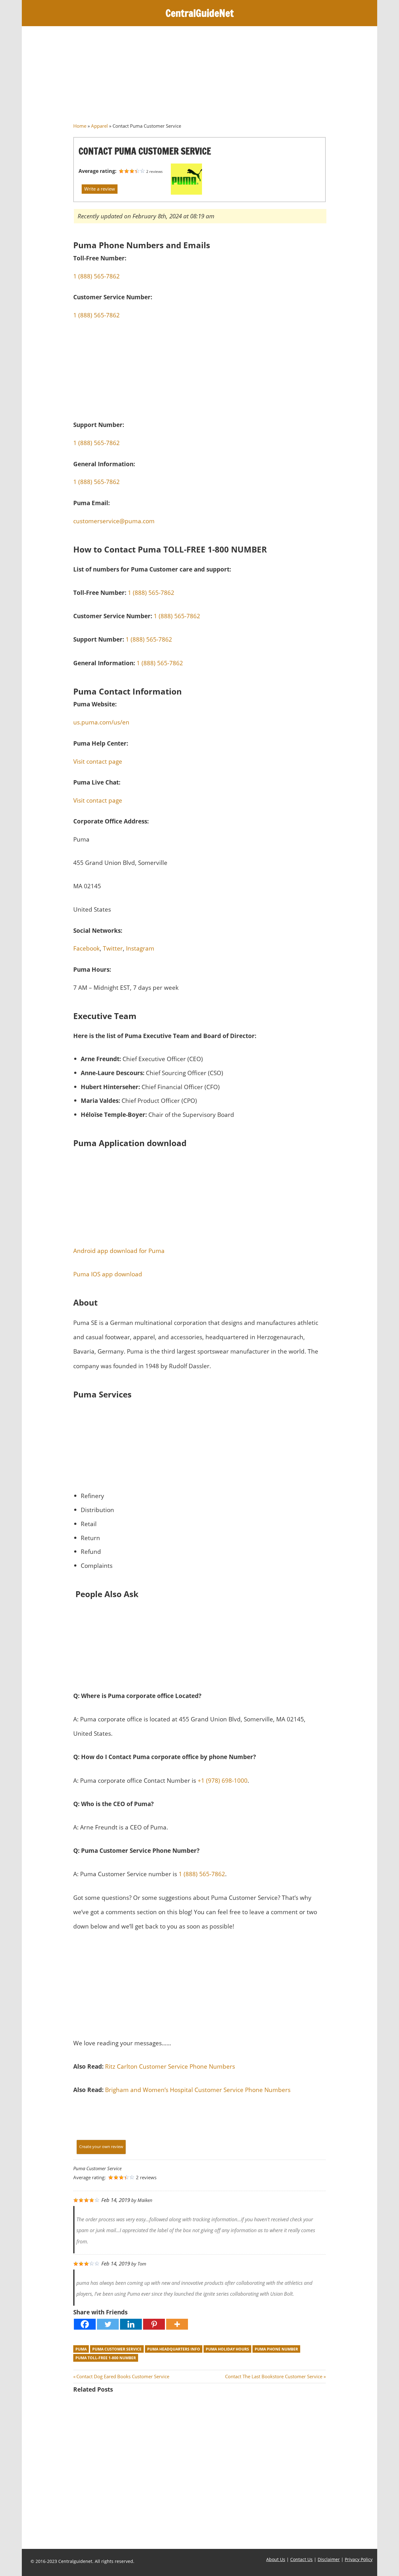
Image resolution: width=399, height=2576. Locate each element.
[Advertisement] (199, 77)
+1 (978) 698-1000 (223, 1780)
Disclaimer (329, 2559)
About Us (276, 2559)
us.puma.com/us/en (101, 722)
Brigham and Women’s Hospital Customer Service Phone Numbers (198, 2090)
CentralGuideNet (200, 13)
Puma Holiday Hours (227, 2349)
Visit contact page (98, 761)
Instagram (140, 948)
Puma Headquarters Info (174, 2349)
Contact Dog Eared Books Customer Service (123, 2376)
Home (80, 126)
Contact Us (301, 2559)
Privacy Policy (359, 2559)
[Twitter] (108, 2324)
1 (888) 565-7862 (96, 315)
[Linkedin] (131, 2324)
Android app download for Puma (119, 1251)
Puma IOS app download (108, 1274)
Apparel (99, 126)
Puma (81, 2349)
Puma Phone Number (276, 2349)
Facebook (87, 948)
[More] (177, 2324)
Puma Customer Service (117, 2349)
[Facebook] (85, 2324)
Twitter (113, 948)
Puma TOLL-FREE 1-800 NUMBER (106, 2358)
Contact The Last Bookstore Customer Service (274, 2376)
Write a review (100, 189)
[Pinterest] (154, 2324)
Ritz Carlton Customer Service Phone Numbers (170, 2066)
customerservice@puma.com (114, 521)
